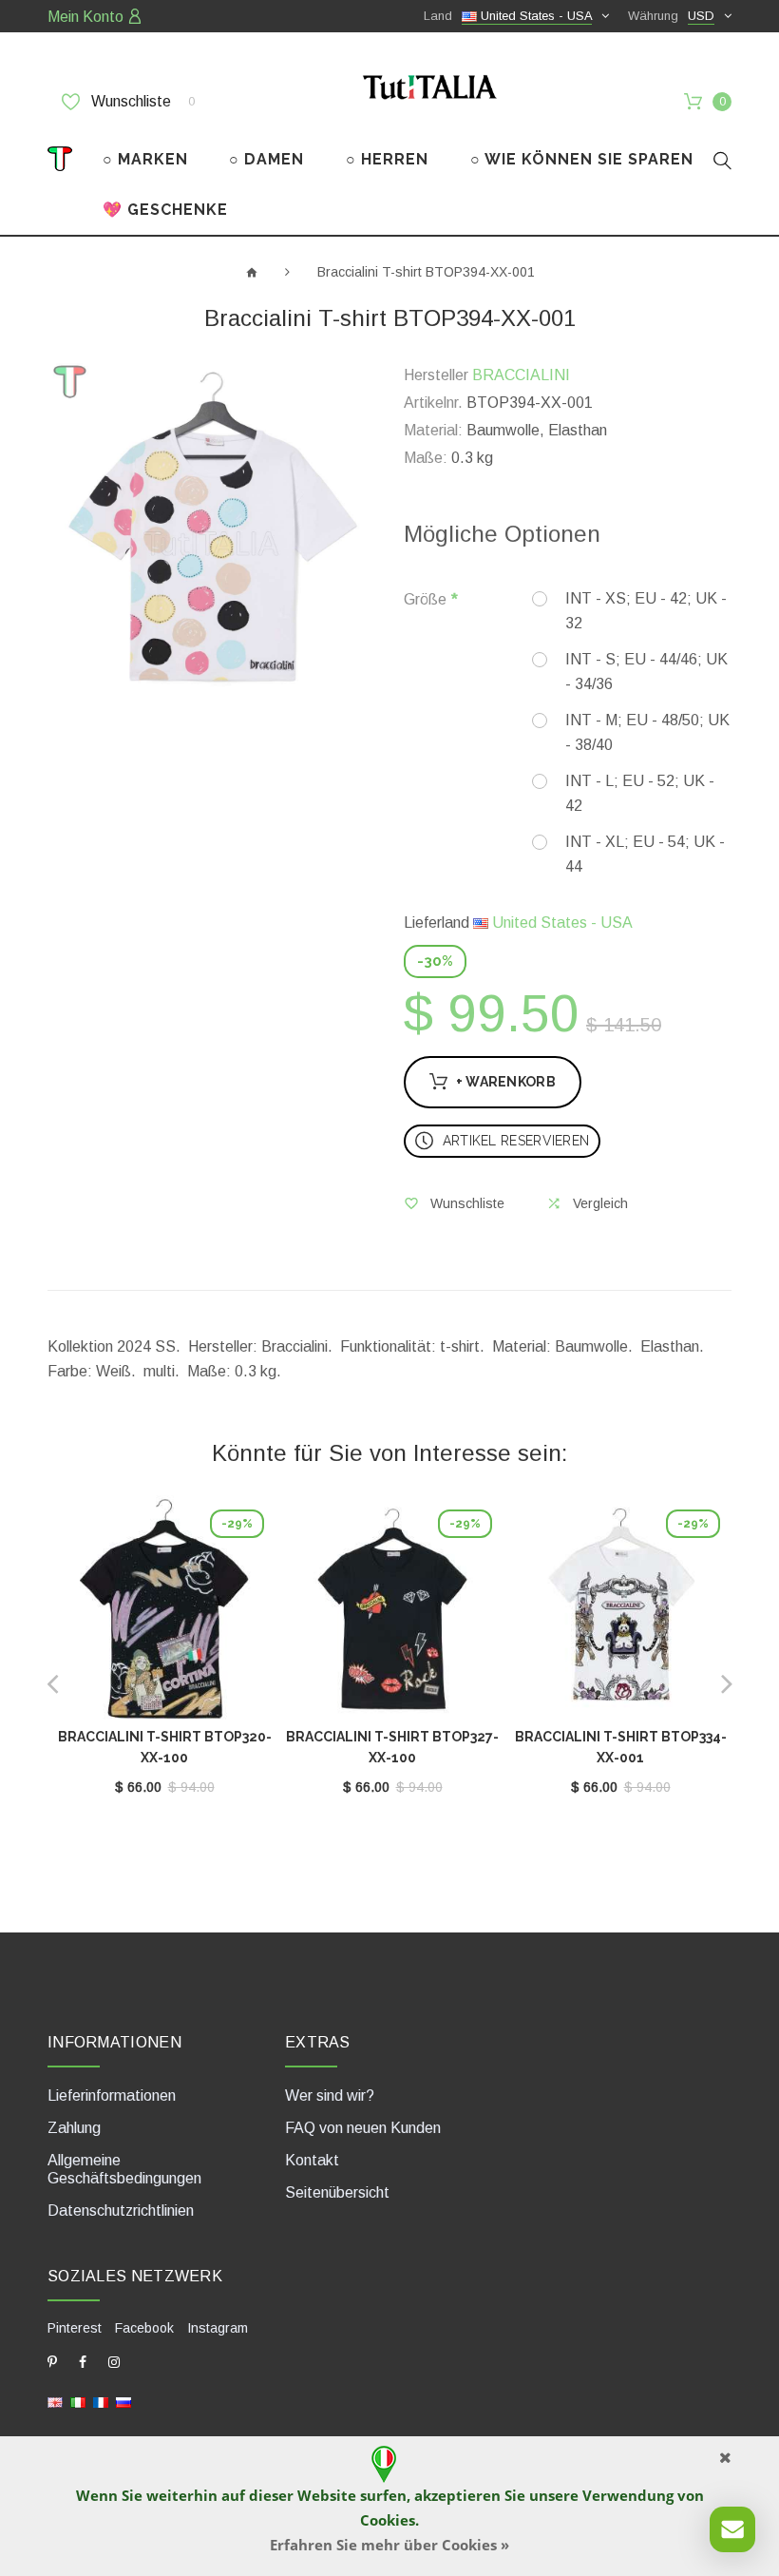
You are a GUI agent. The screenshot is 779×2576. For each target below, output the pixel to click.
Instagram (218, 2328)
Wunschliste (141, 101)
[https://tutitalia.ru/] (123, 2402)
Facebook (144, 2328)
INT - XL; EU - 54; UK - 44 (645, 854)
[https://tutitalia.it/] (78, 2402)
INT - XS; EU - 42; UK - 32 (646, 611)
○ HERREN (387, 159)
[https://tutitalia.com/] (55, 2402)
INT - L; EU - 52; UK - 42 (640, 793)
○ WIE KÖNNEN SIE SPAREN (582, 159)
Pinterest (75, 2328)
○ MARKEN (145, 159)
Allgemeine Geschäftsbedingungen (124, 2169)
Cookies (388, 2520)
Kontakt (312, 2160)
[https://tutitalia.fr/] (101, 2402)
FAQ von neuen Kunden (363, 2128)
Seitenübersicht (337, 2192)
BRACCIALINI (521, 375)
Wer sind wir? (330, 2095)
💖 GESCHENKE (165, 210)
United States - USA (560, 923)
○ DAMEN (266, 159)
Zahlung (74, 2128)
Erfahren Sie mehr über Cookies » (389, 2545)
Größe (425, 599)
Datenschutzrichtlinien (121, 2211)
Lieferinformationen (112, 2095)
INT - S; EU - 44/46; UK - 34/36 (646, 672)
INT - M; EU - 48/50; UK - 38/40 (647, 732)
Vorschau (164, 1613)
